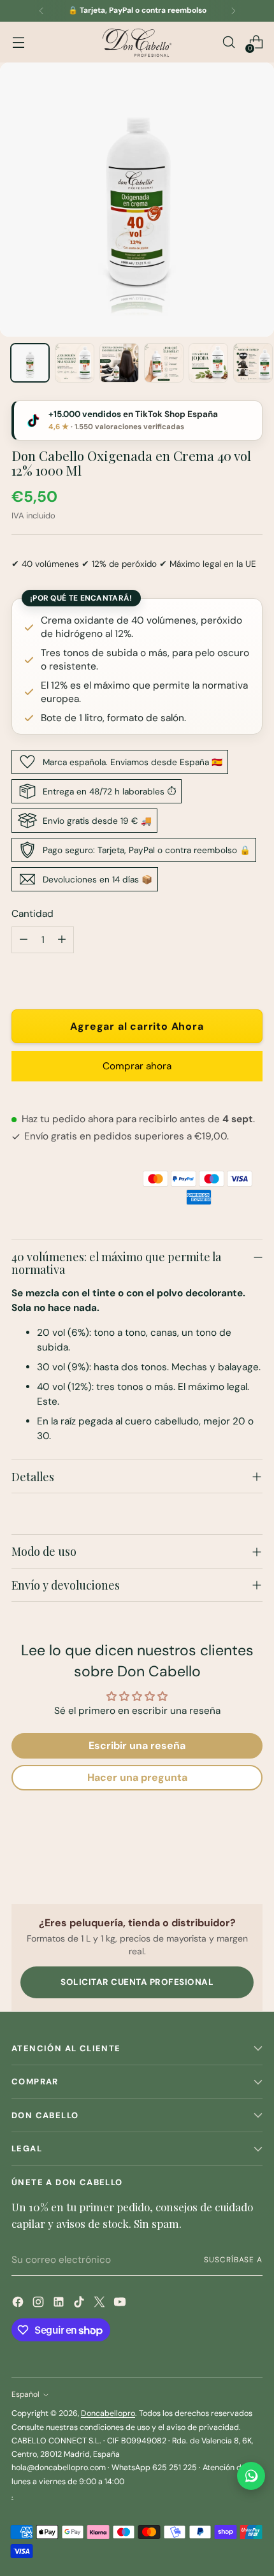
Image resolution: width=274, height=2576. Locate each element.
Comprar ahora (137, 1066)
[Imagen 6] (253, 363)
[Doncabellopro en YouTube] (121, 2304)
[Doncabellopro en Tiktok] (80, 2304)
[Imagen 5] (208, 363)
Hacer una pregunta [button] (137, 1777)
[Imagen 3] (119, 363)
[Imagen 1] (30, 363)
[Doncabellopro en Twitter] (101, 2304)
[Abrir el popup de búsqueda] (228, 42)
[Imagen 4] (164, 363)
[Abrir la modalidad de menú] (18, 42)
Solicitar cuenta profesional (137, 1982)
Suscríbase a (233, 2260)
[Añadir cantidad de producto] (62, 940)
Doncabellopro (108, 2413)
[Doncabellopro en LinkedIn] (60, 2304)
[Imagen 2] (75, 363)
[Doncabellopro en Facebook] (19, 2304)
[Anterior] (41, 11)
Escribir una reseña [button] (137, 1745)
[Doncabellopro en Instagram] (40, 2304)
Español (25, 2394)
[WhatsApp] (251, 2476)
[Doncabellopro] (137, 42)
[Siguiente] (233, 11)
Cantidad (32, 914)
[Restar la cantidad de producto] (24, 940)
